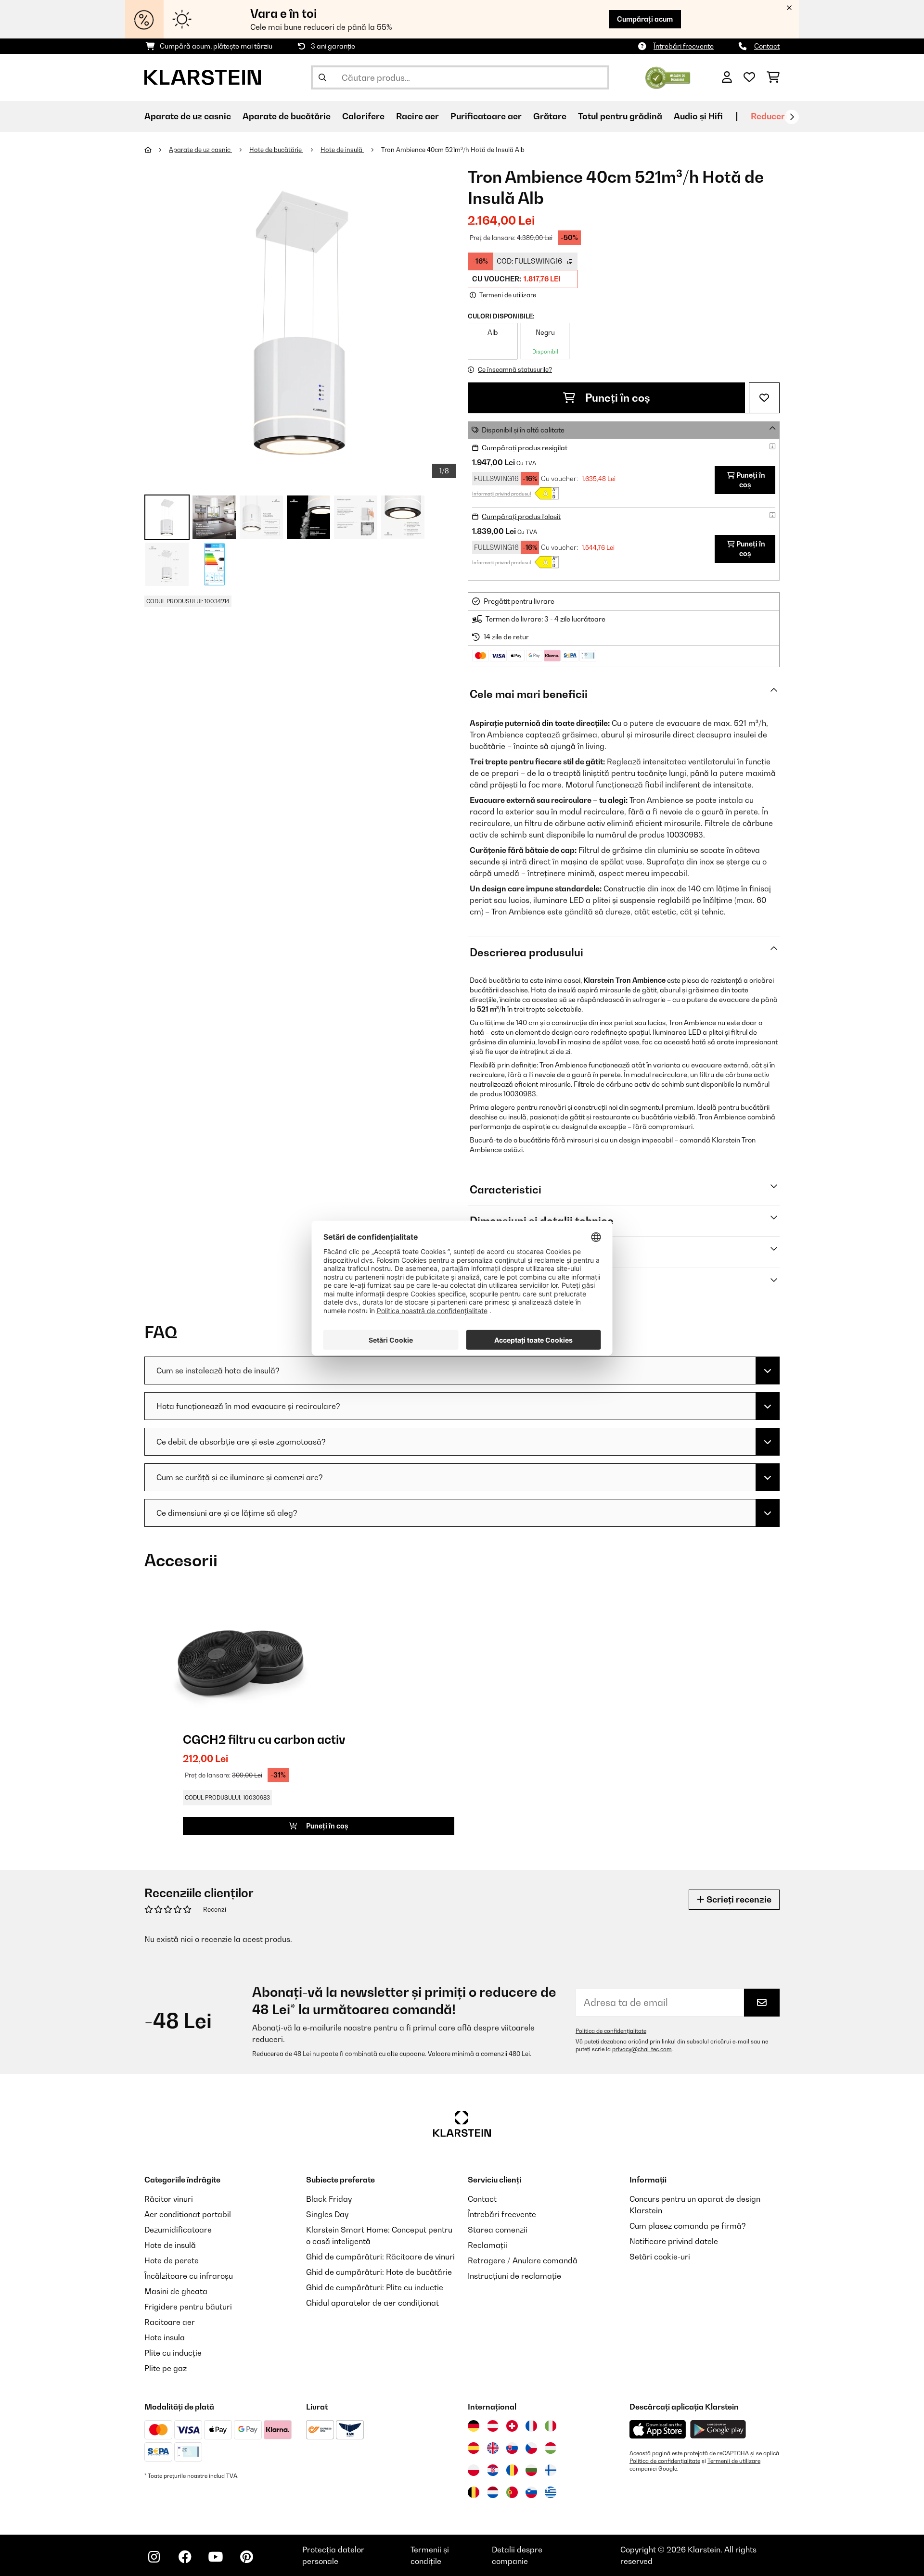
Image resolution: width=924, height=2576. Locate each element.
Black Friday (329, 2199)
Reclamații (488, 2245)
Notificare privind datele (674, 2241)
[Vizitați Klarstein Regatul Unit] (493, 2448)
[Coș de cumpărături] (773, 77)
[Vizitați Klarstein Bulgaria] (531, 2470)
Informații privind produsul (501, 494)
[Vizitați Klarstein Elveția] (512, 2426)
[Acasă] (157, 150)
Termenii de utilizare (734, 2461)
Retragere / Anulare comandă (523, 2260)
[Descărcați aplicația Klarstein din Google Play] (718, 2430)
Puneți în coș (616, 398)
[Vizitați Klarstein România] (512, 2470)
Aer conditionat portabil (188, 2214)
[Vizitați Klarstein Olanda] (493, 2492)
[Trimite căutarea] (322, 77)
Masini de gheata (176, 2291)
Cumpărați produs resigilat (525, 448)
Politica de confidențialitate (611, 2031)
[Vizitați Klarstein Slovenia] (531, 2492)
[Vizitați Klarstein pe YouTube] (216, 2557)
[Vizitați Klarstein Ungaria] (551, 2448)
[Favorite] (749, 77)
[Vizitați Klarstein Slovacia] (512, 2448)
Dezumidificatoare (178, 2230)
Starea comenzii (498, 2230)
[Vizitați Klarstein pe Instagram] (154, 2557)
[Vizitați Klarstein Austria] (493, 2426)
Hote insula (165, 2337)
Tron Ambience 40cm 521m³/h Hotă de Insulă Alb (453, 150)
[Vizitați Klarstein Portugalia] (512, 2492)
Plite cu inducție (173, 2353)
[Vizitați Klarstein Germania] (474, 2426)
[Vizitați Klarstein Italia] (551, 2426)
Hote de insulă (342, 150)
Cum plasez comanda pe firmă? (688, 2226)
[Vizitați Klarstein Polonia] (474, 2470)
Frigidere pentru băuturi (188, 2307)
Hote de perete (172, 2260)
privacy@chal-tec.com (642, 2049)
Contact (767, 46)
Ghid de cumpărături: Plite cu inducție (375, 2287)
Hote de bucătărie (276, 150)
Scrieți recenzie (738, 1899)
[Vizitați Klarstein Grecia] (551, 2493)
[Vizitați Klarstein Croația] (493, 2470)
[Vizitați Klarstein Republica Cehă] (531, 2448)
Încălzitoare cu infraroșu (189, 2276)
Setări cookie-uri (660, 2257)
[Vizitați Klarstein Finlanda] (551, 2470)
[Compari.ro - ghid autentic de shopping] (668, 76)
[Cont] (727, 77)
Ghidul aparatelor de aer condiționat (372, 2303)
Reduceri (769, 116)
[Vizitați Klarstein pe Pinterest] (246, 2557)
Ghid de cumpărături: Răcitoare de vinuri (380, 2257)
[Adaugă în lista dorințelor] (764, 398)
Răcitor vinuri (169, 2199)
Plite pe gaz (166, 2368)
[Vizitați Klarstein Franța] (531, 2426)
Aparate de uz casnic (200, 150)
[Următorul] (792, 117)
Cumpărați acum (645, 19)
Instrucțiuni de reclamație (514, 2276)
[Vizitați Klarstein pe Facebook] (185, 2557)
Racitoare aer (170, 2322)
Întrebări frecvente (684, 46)
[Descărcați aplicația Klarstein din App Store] (658, 2430)
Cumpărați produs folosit (521, 516)
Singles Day (327, 2214)
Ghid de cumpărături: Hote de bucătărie (379, 2272)
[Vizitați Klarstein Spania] (474, 2448)
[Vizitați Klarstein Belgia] (474, 2492)
